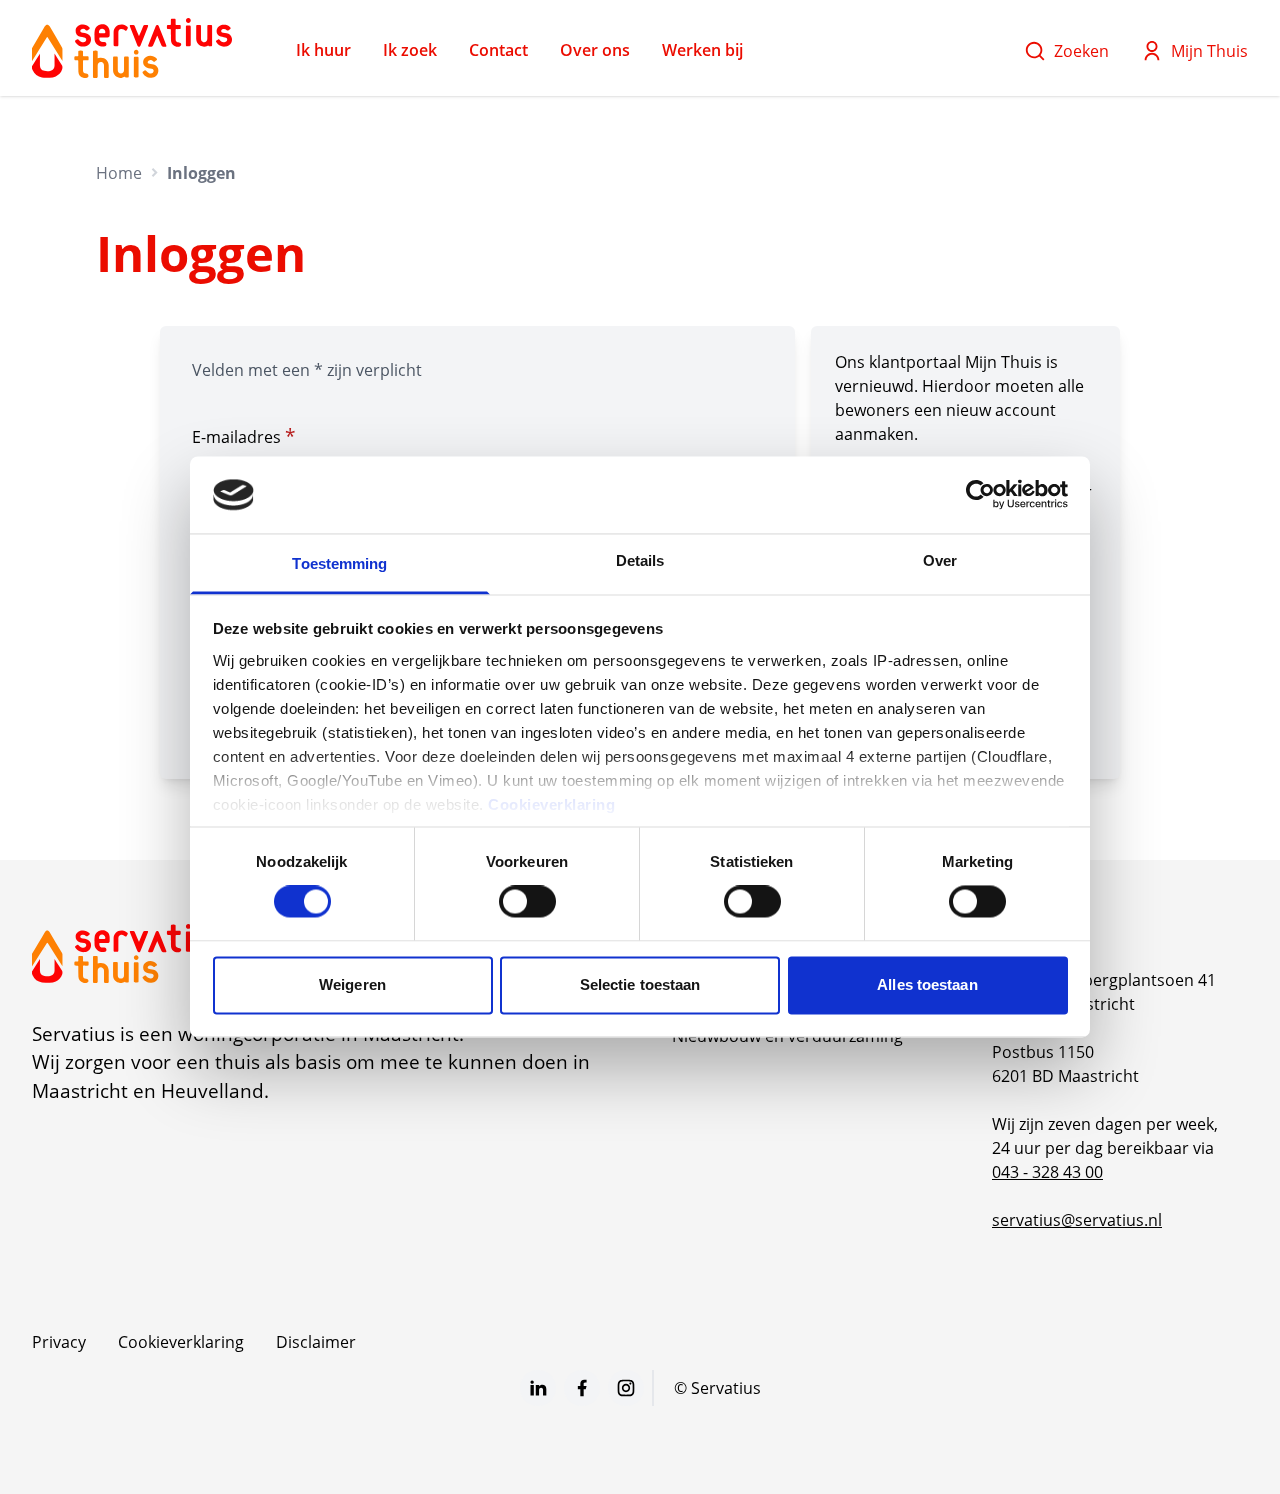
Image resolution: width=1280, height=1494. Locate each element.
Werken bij (702, 50)
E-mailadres (243, 436)
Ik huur (323, 50)
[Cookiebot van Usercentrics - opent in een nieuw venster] (980, 495)
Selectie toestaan (640, 984)
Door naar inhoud (84, 28)
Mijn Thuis (1209, 51)
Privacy (59, 1342)
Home (119, 173)
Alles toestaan (927, 984)
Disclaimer (316, 1342)
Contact (498, 50)
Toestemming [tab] (339, 563)
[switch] (527, 902)
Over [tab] (940, 560)
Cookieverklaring (551, 804)
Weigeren (352, 984)
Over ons (595, 50)
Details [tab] (640, 560)
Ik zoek (410, 50)
